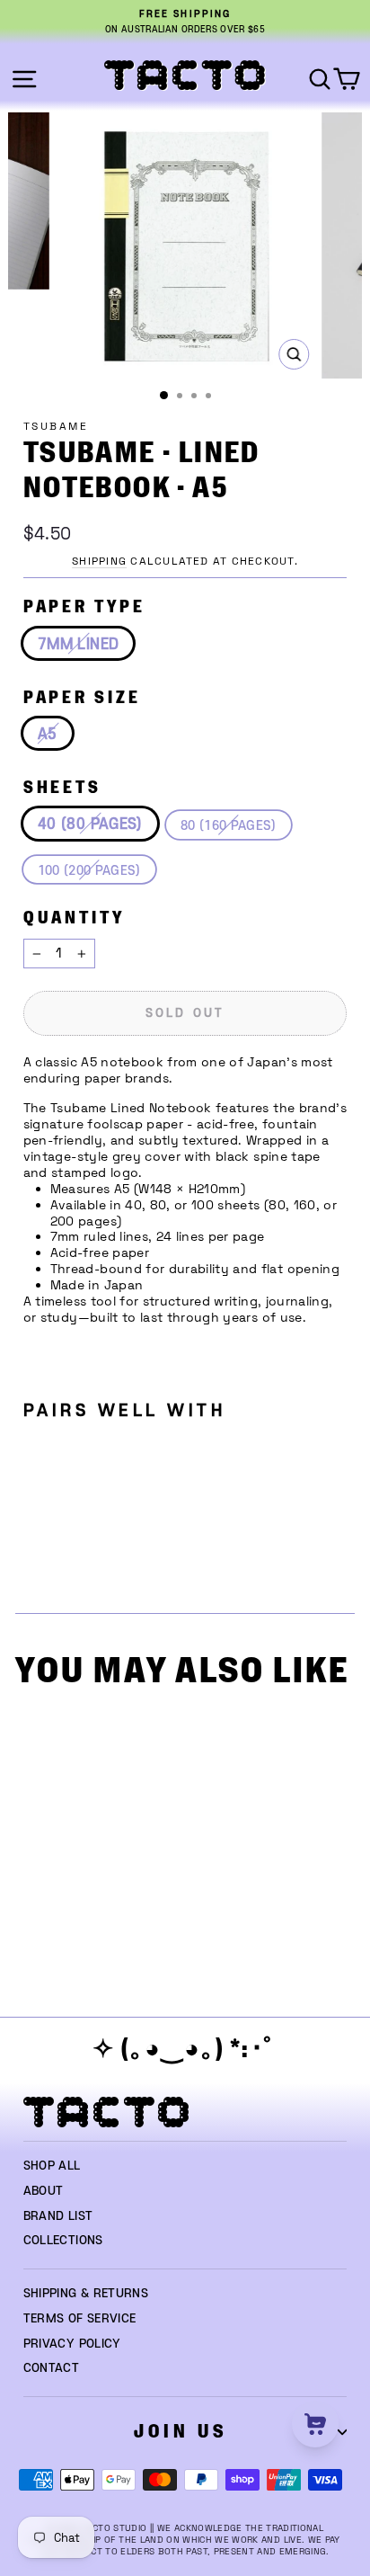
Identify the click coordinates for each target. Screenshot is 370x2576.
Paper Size (82, 698)
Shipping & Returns (86, 2294)
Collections (63, 2241)
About (44, 2191)
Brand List (58, 2216)
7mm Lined (79, 645)
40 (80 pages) (90, 824)
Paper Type (84, 607)
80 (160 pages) (229, 826)
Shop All (52, 2166)
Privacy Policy (72, 2344)
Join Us (181, 2432)
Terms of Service (80, 2319)
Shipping (99, 561)
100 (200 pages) (89, 871)
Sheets (62, 788)
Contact (51, 2368)
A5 (48, 735)
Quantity (74, 918)
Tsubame (56, 426)
